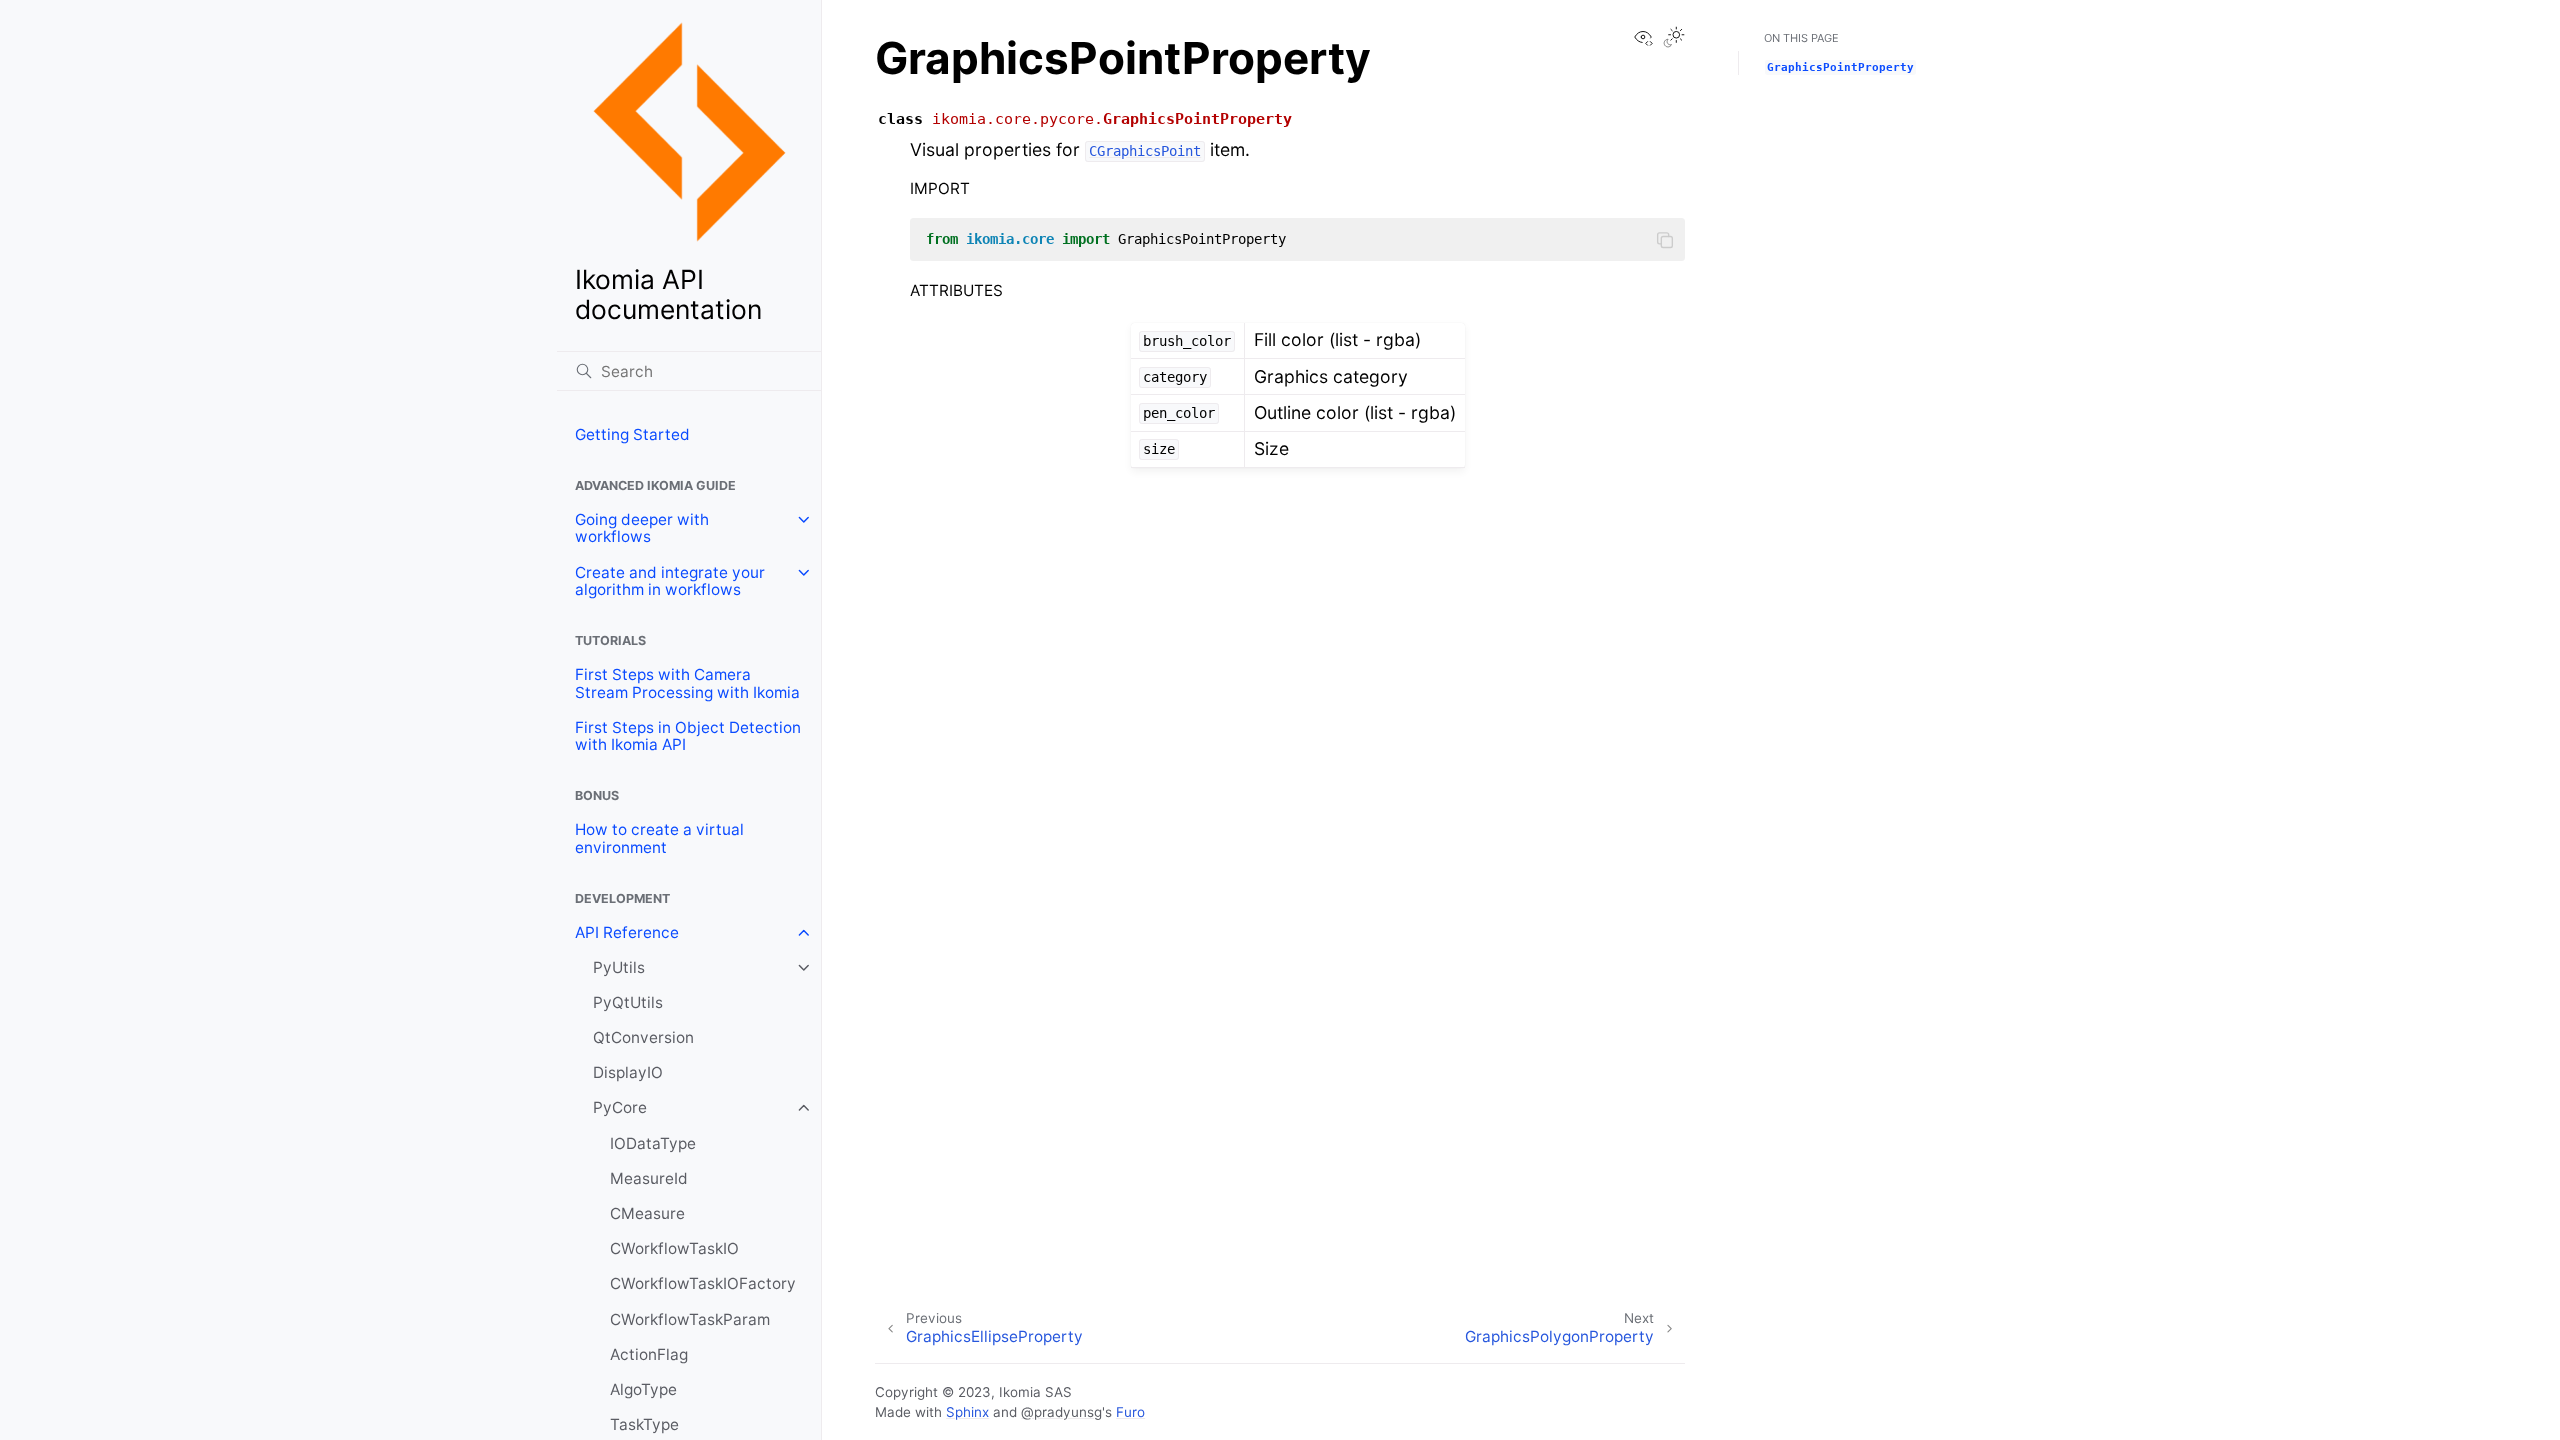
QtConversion (643, 1037)
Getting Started (632, 434)
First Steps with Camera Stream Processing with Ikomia (687, 683)
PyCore (620, 1107)
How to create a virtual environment (659, 838)
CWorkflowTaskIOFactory (703, 1283)
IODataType (653, 1143)
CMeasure (647, 1213)
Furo (1130, 1412)
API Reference (627, 932)
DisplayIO (628, 1072)
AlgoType (643, 1389)
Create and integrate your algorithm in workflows (670, 581)
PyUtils (619, 967)
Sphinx (967, 1412)
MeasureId (649, 1178)
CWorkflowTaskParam (690, 1319)
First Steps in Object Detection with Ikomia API (688, 736)
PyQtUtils (628, 1002)
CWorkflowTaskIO (674, 1248)
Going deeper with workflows (642, 528)
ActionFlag (649, 1354)
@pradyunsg (1061, 1412)
